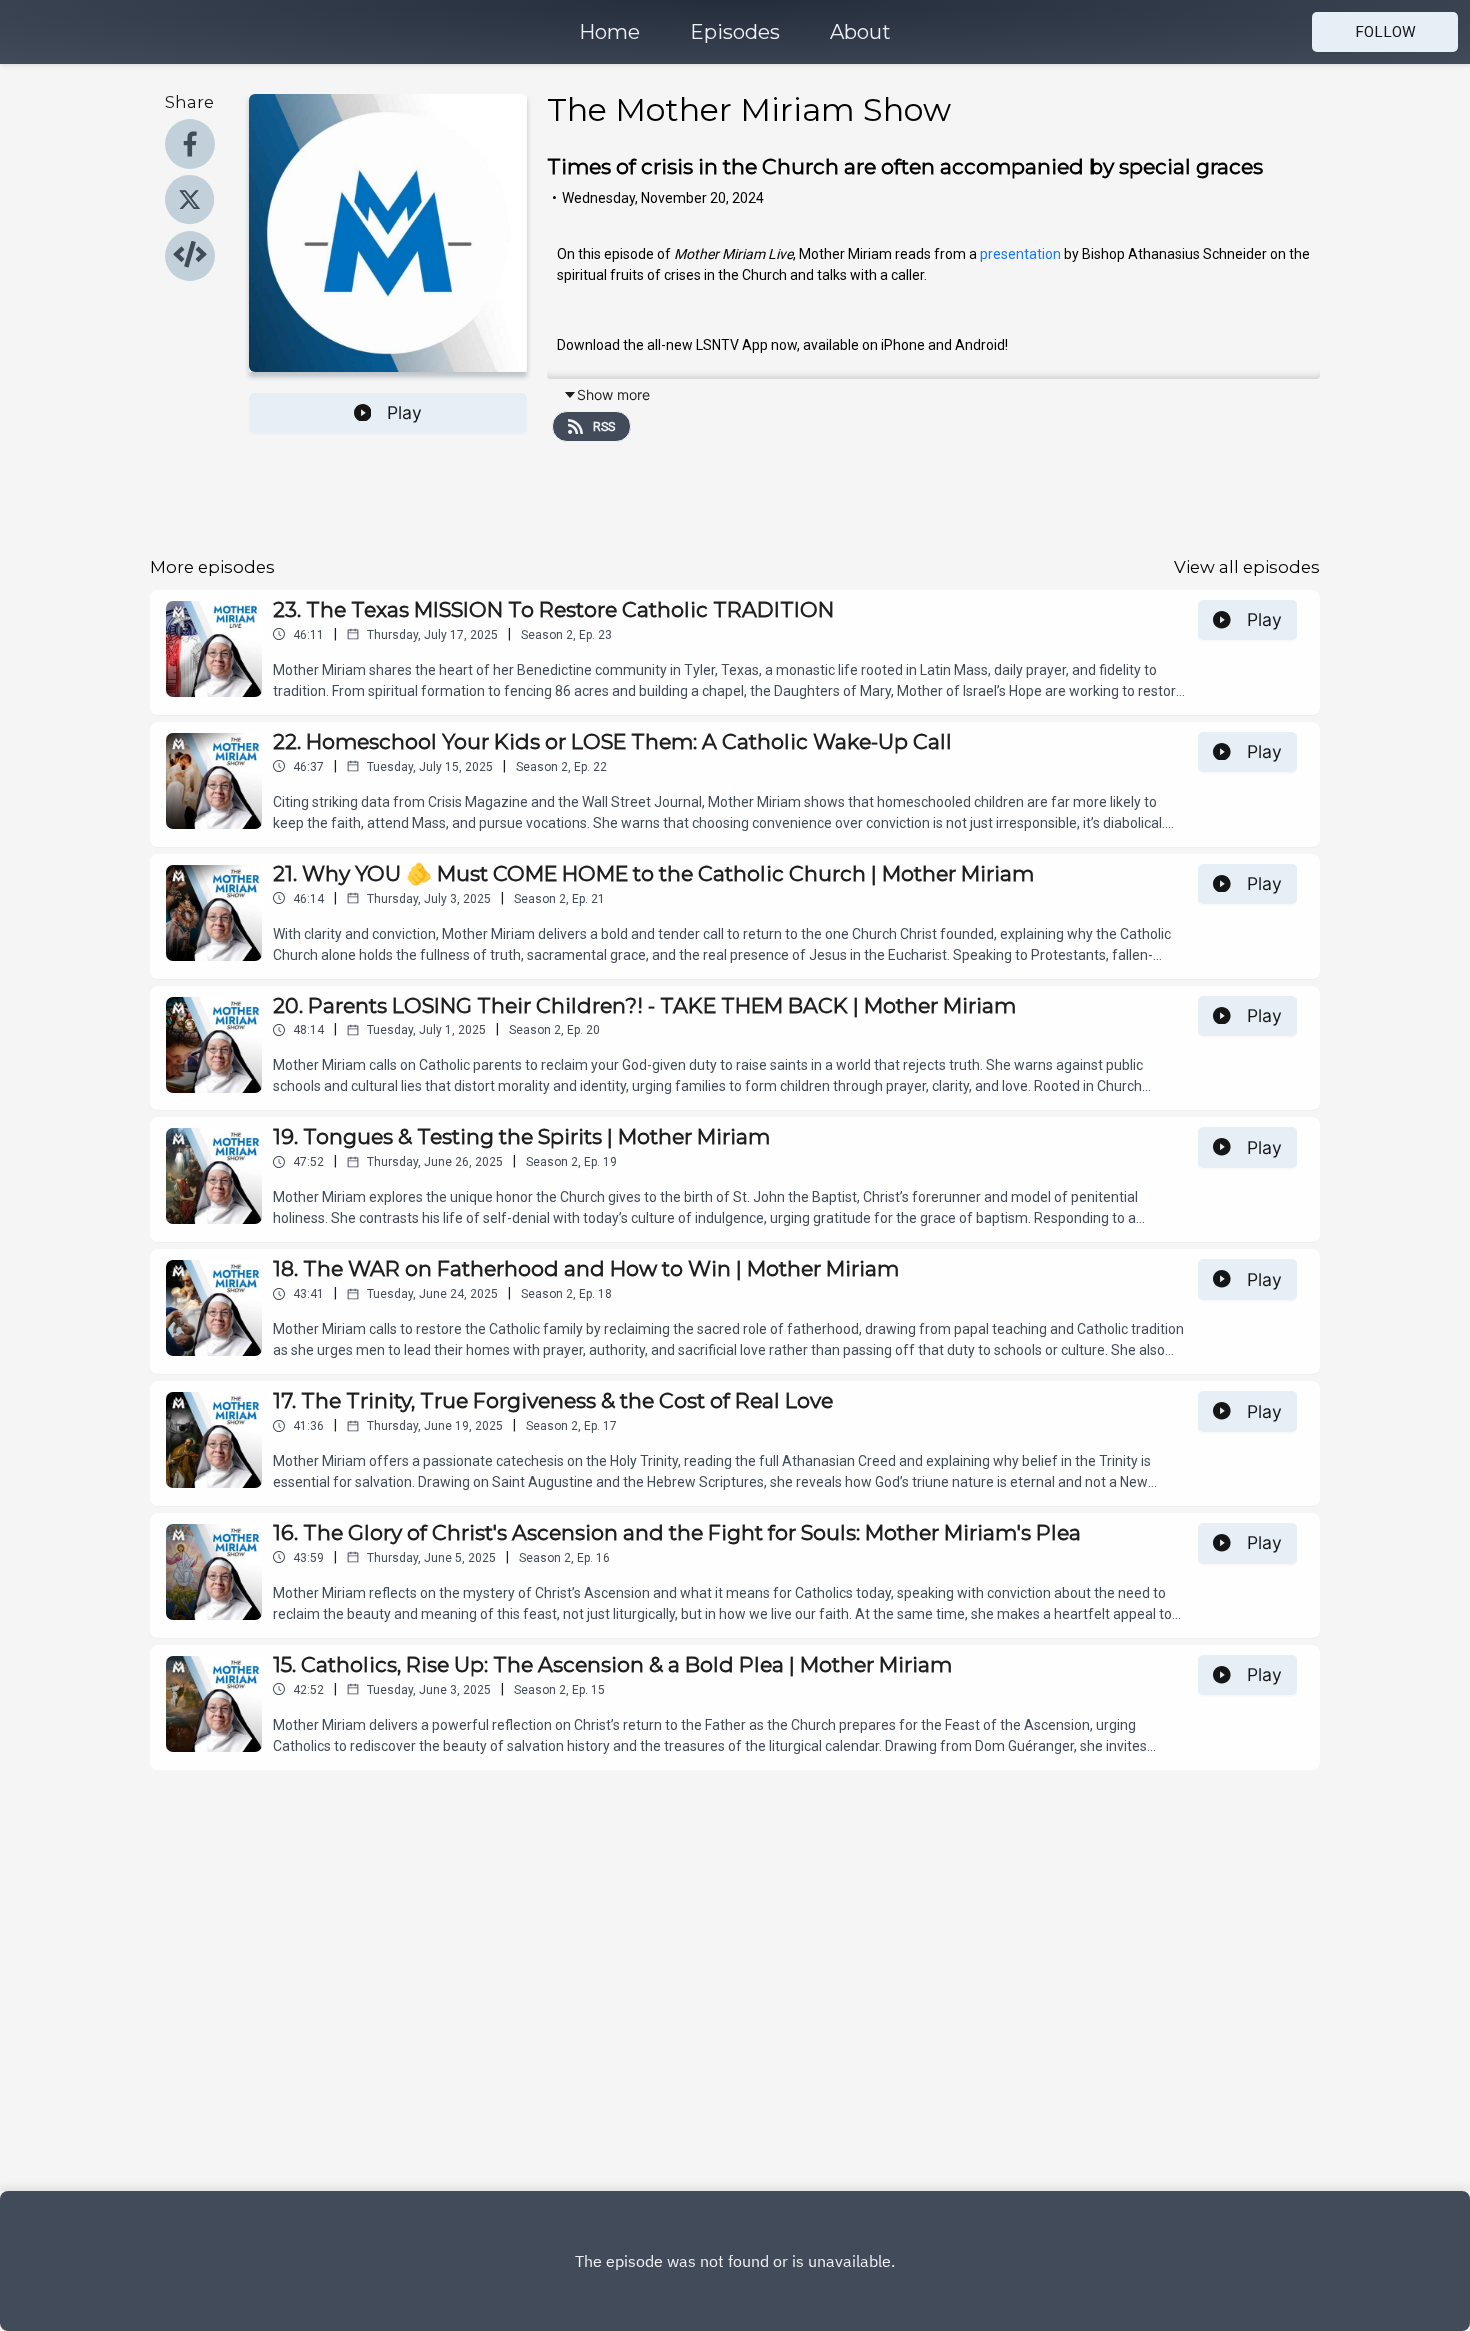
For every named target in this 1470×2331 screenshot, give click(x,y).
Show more (613, 394)
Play (404, 412)
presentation (1020, 254)
